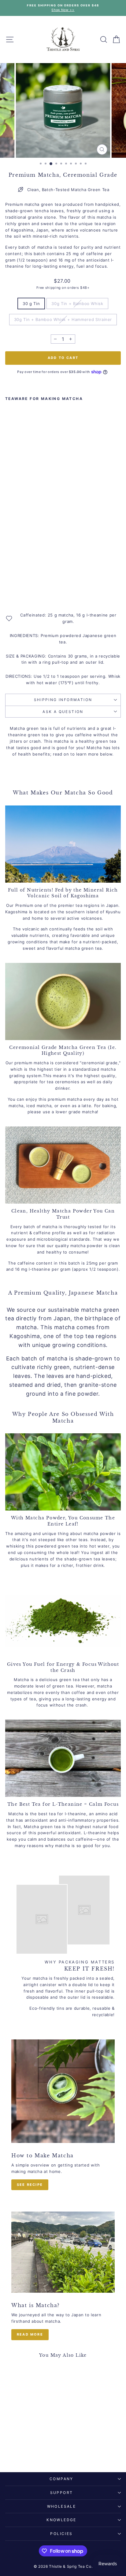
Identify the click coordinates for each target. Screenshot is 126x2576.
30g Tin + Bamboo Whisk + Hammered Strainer (63, 319)
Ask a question (63, 712)
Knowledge (61, 2520)
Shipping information (63, 700)
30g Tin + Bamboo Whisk (77, 304)
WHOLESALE (62, 2506)
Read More (30, 2334)
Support (62, 2493)
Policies (61, 2534)
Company (61, 2479)
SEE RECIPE (30, 2185)
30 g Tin (31, 304)
